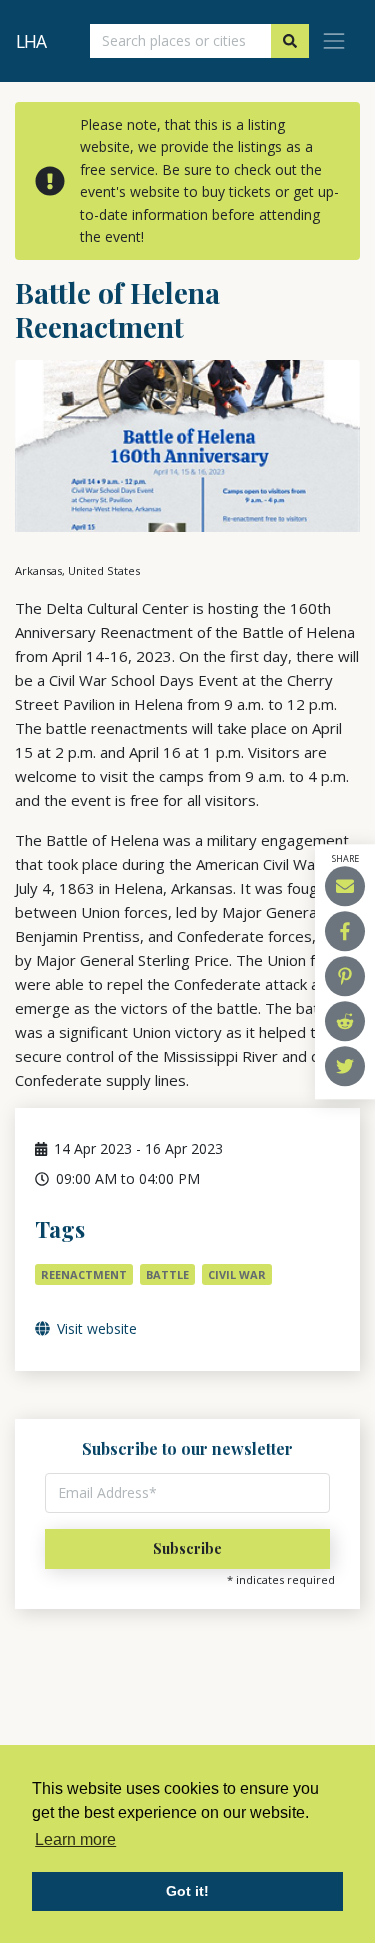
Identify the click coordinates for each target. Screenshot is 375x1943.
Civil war (237, 1274)
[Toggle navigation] (334, 41)
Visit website (95, 1328)
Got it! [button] (187, 1891)
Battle (167, 1274)
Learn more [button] (75, 1839)
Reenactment (84, 1274)
